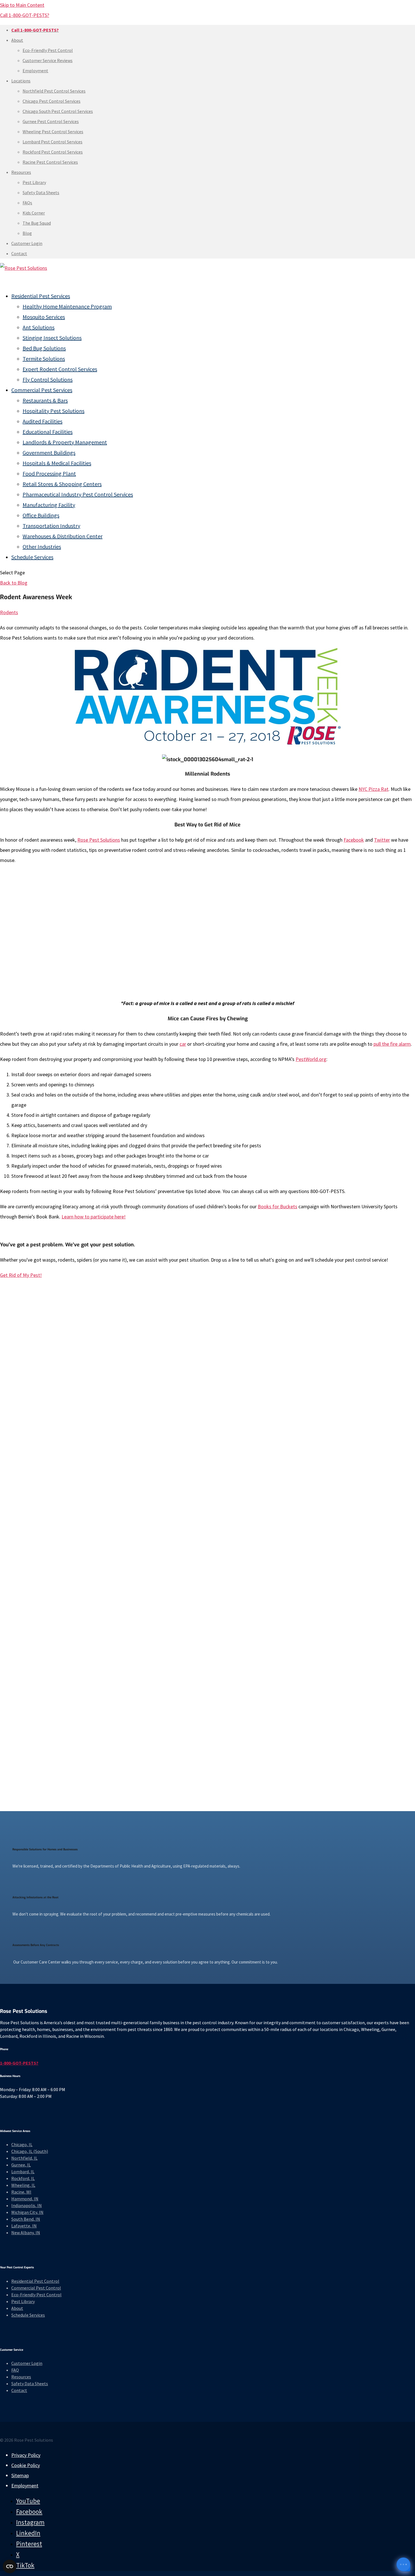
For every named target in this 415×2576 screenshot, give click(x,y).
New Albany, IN (26, 2233)
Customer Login (27, 243)
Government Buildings (49, 453)
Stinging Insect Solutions (52, 338)
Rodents (9, 612)
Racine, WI (21, 2192)
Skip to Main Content (22, 5)
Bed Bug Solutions (44, 348)
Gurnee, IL (21, 2165)
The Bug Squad (37, 223)
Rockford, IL (23, 2178)
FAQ (15, 2370)
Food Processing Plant (49, 473)
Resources (21, 172)
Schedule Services (32, 557)
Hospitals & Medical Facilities (57, 463)
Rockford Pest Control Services (53, 152)
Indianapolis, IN (27, 2205)
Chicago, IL (22, 2144)
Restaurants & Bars (45, 400)
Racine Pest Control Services (50, 162)
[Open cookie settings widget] (10, 2566)
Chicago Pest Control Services (52, 101)
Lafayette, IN (24, 2226)
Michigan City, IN (27, 2212)
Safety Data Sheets (41, 192)
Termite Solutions (44, 359)
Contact (19, 253)
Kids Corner (34, 213)
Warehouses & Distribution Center (63, 536)
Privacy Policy (26, 2455)
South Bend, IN (26, 2219)
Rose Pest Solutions (99, 840)
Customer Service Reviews (48, 60)
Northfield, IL (24, 2158)
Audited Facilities (42, 421)
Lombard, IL (23, 2172)
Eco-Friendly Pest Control (48, 50)
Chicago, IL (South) (30, 2151)
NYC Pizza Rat (373, 789)
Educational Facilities (48, 432)
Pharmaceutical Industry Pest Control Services (78, 494)
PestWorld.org (311, 1059)
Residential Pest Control (35, 2281)
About (17, 40)
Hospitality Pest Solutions (53, 411)
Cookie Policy (26, 2465)
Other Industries (42, 547)
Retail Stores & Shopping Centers (62, 484)
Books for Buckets (278, 1206)
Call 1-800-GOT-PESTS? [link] (25, 15)
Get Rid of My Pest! (21, 1275)
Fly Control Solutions (48, 379)
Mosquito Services (44, 317)
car (183, 1044)
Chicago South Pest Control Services (58, 111)
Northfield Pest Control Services (54, 91)
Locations (21, 81)
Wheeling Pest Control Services (53, 132)
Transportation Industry (51, 526)
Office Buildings (41, 515)
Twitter (382, 840)
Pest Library (34, 182)
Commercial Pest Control (36, 2288)
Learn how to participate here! (94, 1217)
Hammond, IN (25, 2199)
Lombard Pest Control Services (53, 142)
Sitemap (20, 2475)
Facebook (354, 840)
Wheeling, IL (23, 2185)
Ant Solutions (39, 327)
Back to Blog (14, 583)
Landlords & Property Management (65, 442)
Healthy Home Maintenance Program (67, 306)
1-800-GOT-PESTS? (19, 2063)
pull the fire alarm (392, 1044)
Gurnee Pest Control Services (51, 121)
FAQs (27, 203)
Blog (27, 233)
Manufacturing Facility (49, 505)
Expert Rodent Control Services (60, 369)
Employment (35, 71)
